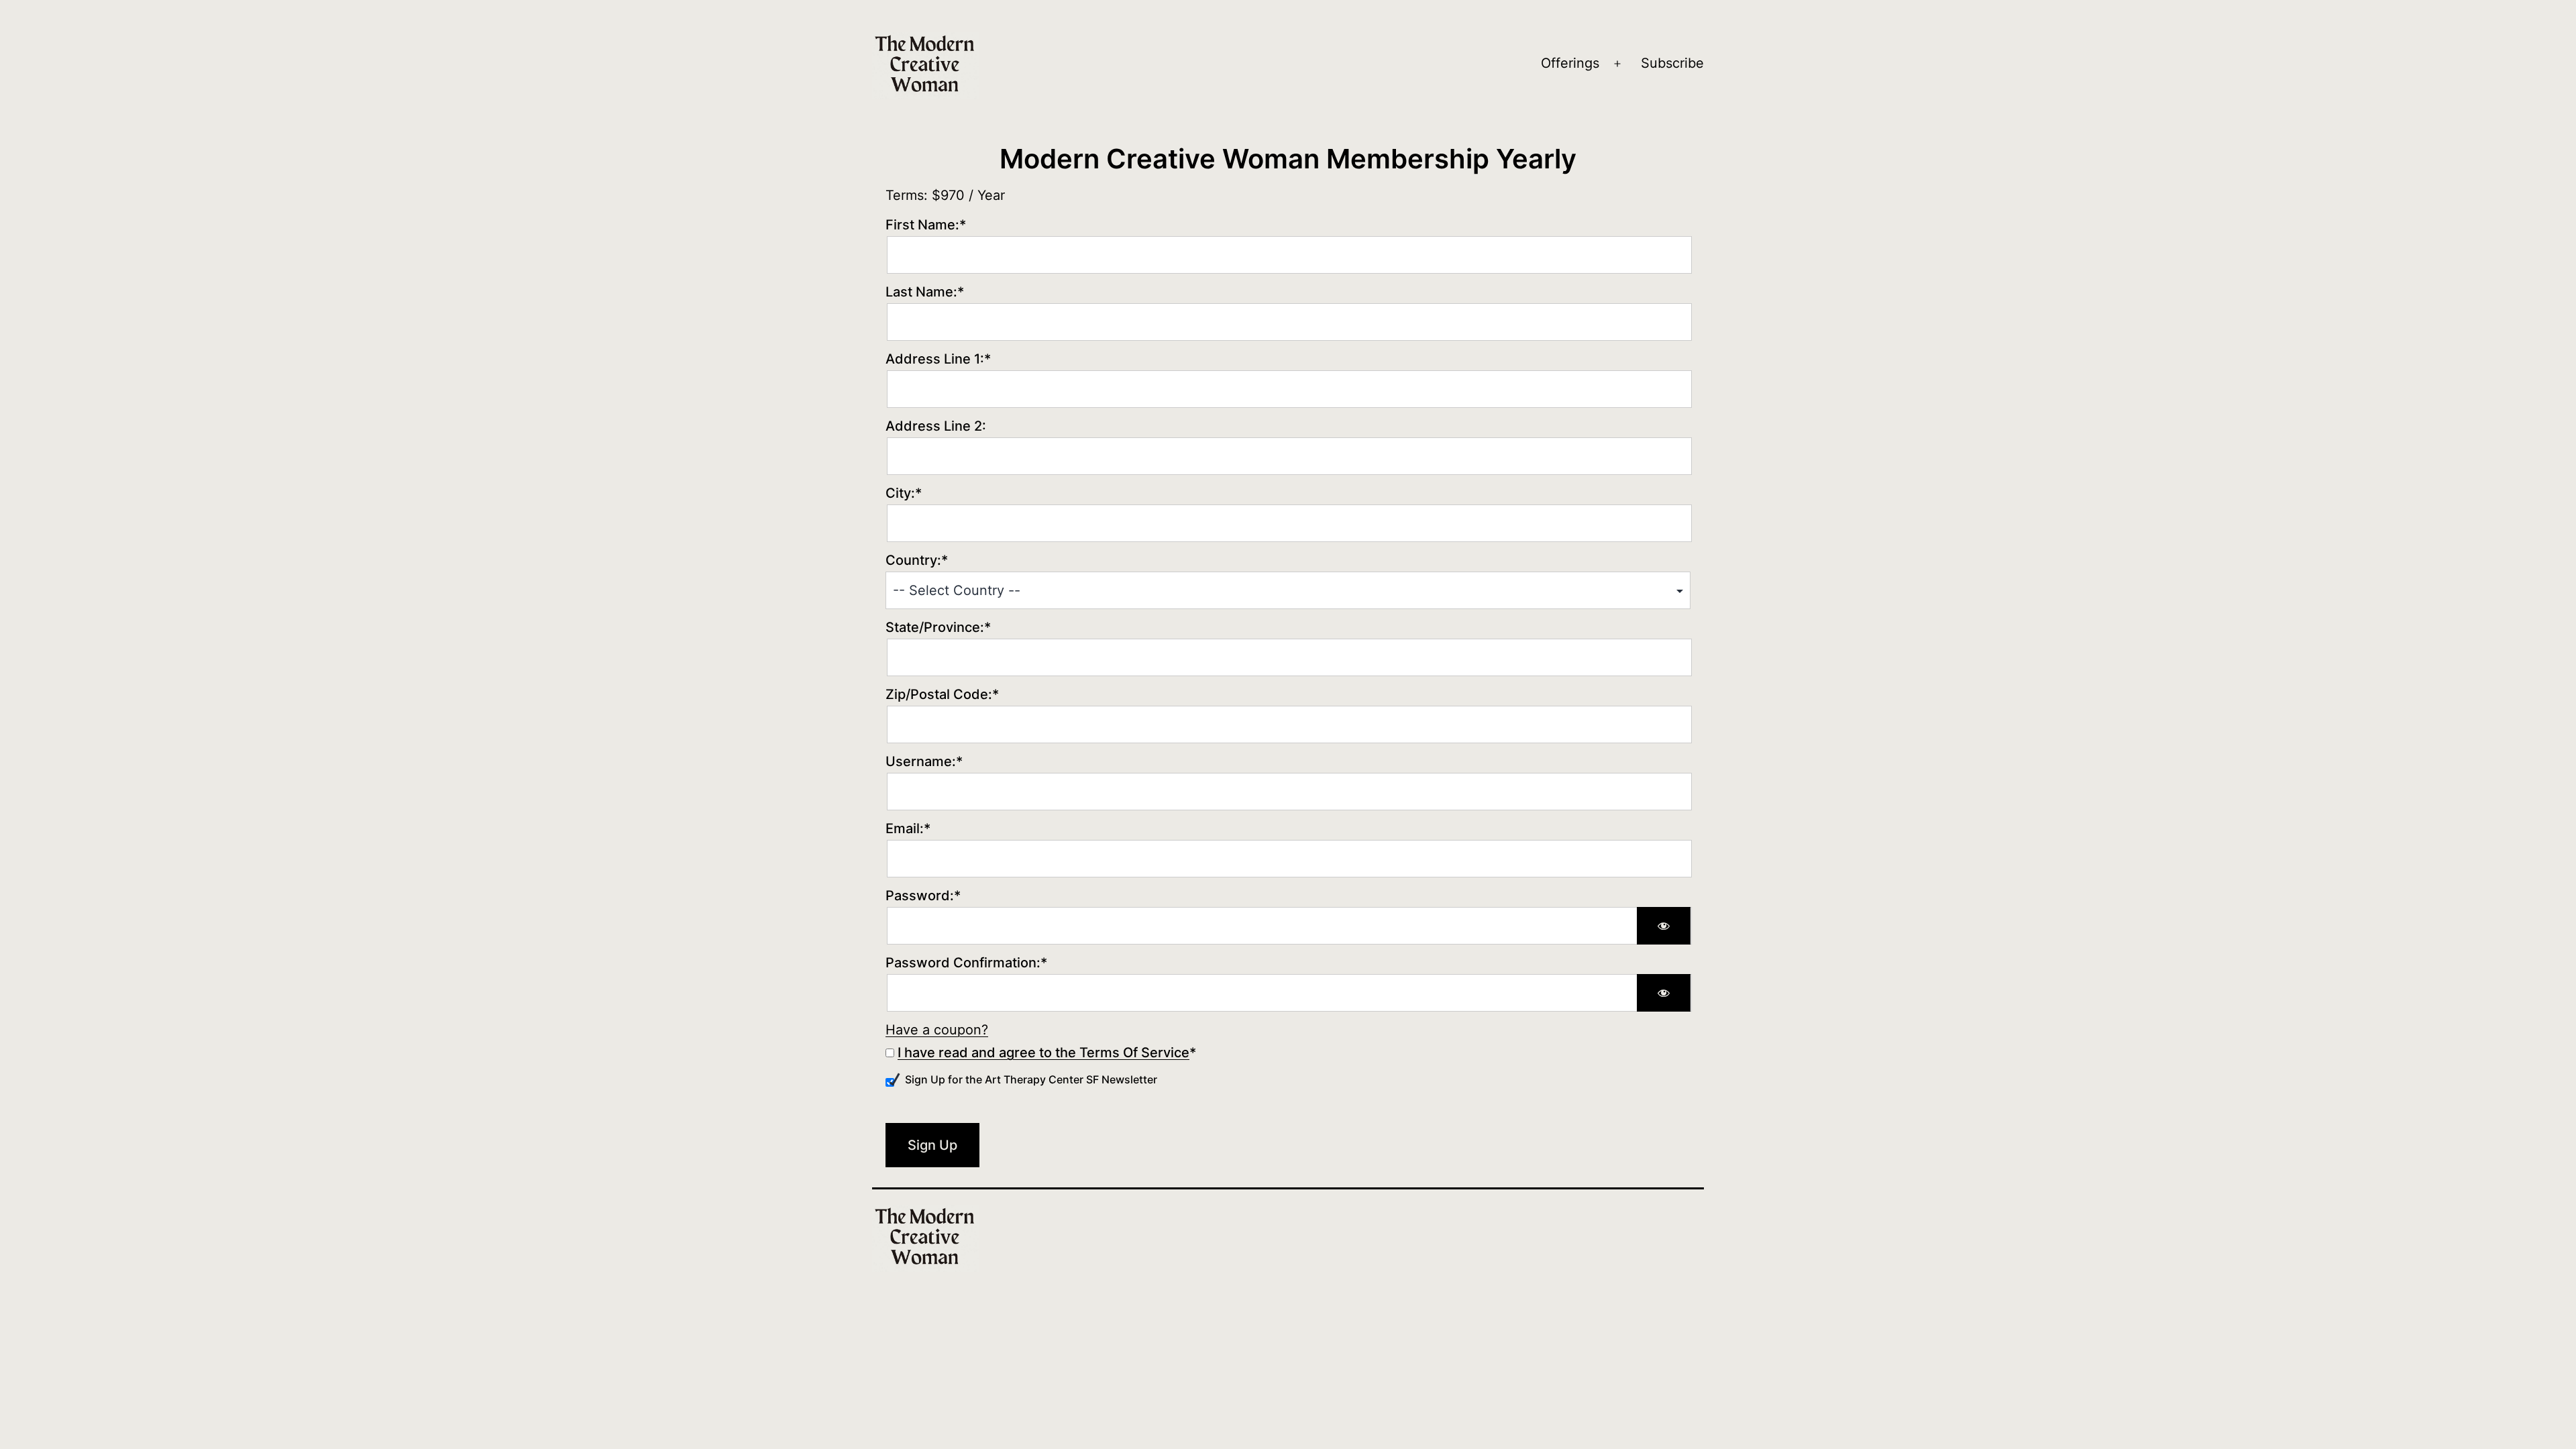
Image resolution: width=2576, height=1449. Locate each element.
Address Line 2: (936, 426)
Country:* (917, 560)
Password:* (923, 896)
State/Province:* (938, 627)
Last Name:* (925, 292)
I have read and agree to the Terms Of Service (1043, 1053)
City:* (904, 493)
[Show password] (1664, 926)
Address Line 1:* (938, 359)
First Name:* (926, 225)
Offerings (1570, 63)
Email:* (908, 828)
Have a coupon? (937, 1030)
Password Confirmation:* (966, 963)
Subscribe (1672, 63)
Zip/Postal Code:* (942, 694)
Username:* (924, 761)
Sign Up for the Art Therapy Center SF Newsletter (1031, 1079)
